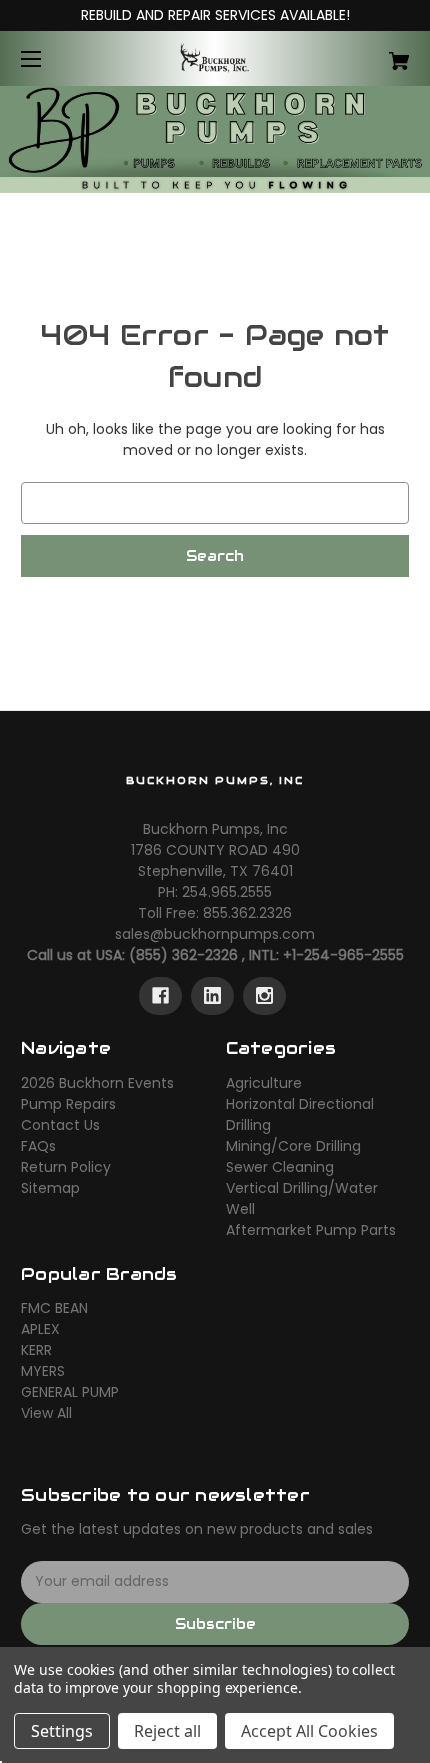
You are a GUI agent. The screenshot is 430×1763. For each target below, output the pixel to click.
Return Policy (66, 1167)
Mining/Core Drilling (293, 1146)
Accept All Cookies (309, 1731)
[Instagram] (264, 996)
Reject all (167, 1731)
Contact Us (60, 1125)
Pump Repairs (68, 1104)
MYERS (43, 1371)
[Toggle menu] (48, 58)
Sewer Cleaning (280, 1167)
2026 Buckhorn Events (97, 1083)
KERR (36, 1350)
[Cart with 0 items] (370, 53)
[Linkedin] (212, 996)
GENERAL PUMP (70, 1392)
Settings (62, 1731)
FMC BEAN (54, 1308)
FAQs (38, 1146)
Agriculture (264, 1083)
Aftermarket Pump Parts (311, 1230)
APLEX (40, 1329)
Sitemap (50, 1188)
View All (46, 1413)
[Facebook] (160, 996)
